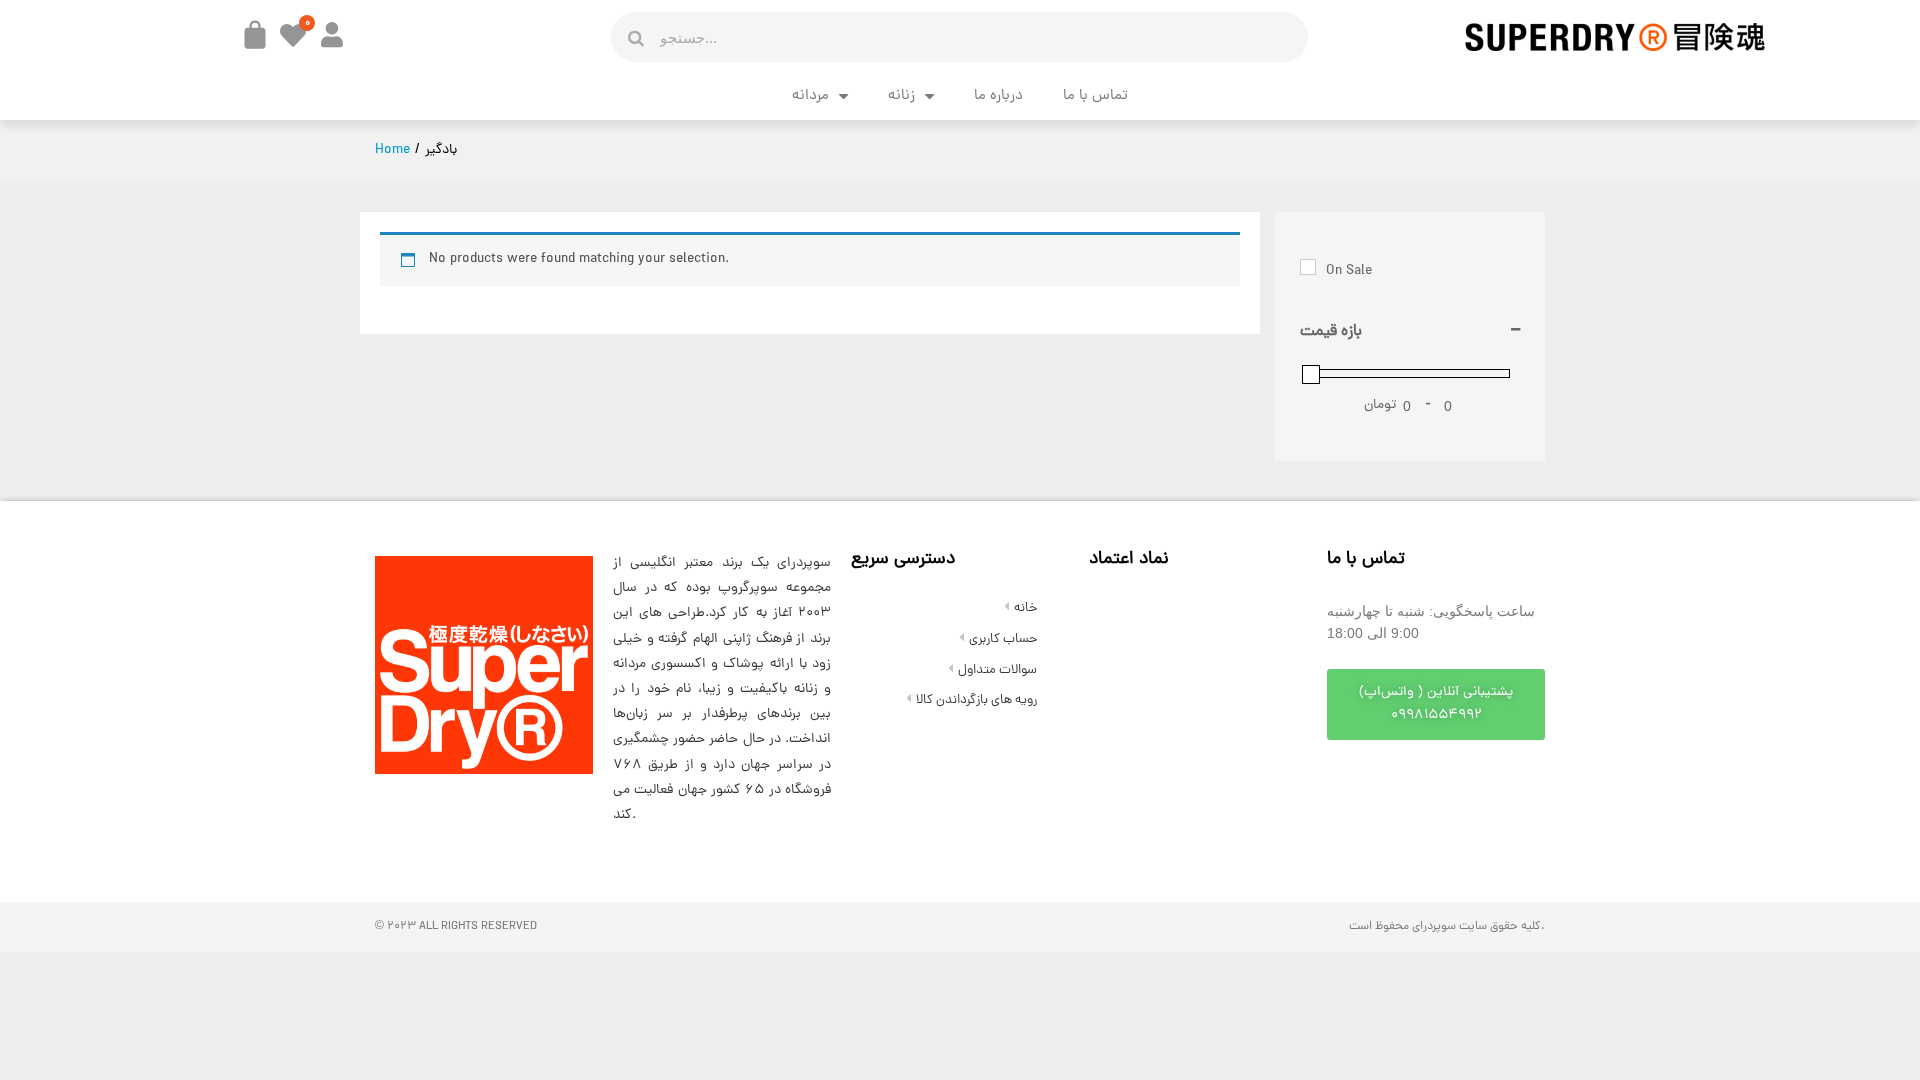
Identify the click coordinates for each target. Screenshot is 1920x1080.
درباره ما (998, 96)
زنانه (901, 96)
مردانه (810, 96)
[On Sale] (1308, 267)
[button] (1436, 705)
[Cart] (255, 35)
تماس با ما (1095, 96)
